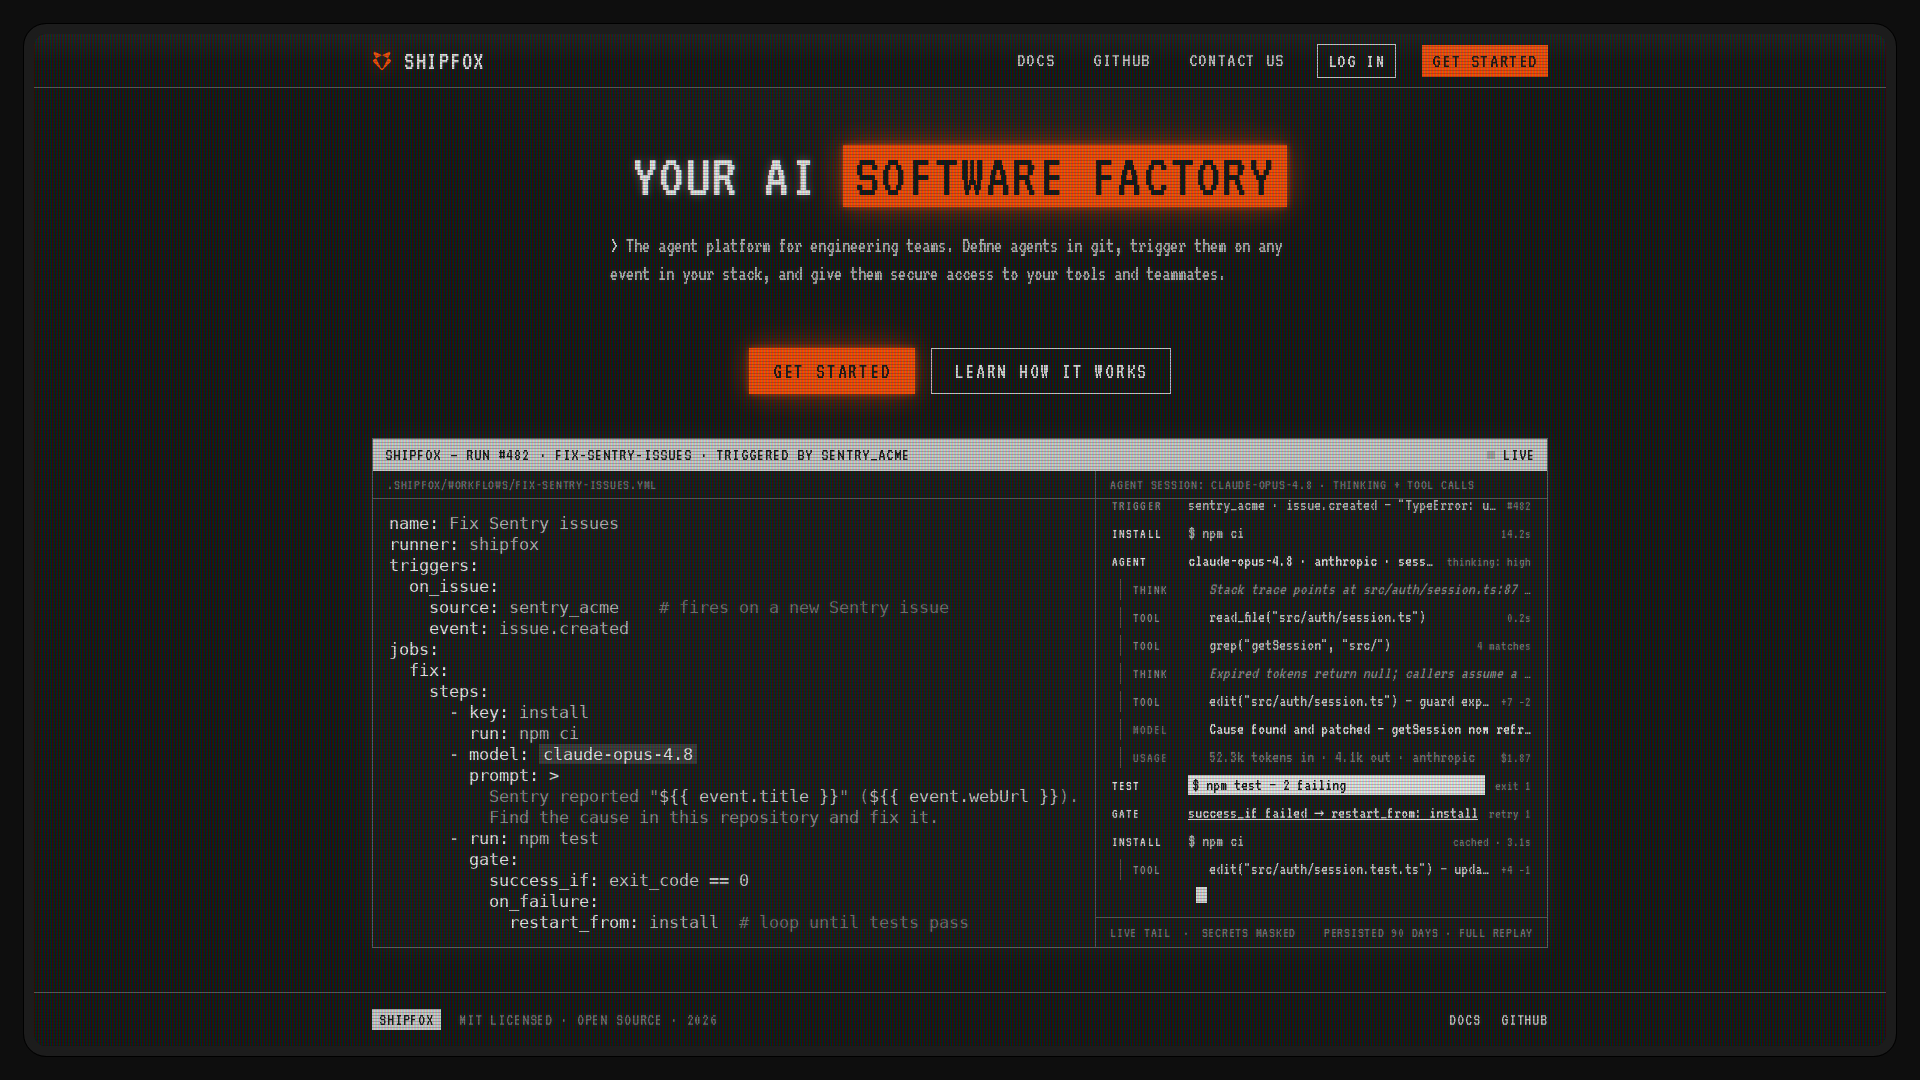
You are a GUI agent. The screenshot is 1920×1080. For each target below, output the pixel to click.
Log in (1357, 61)
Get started (1485, 61)
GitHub (1122, 60)
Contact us (1237, 60)
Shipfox (444, 61)
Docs (1036, 60)
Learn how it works (1051, 371)
